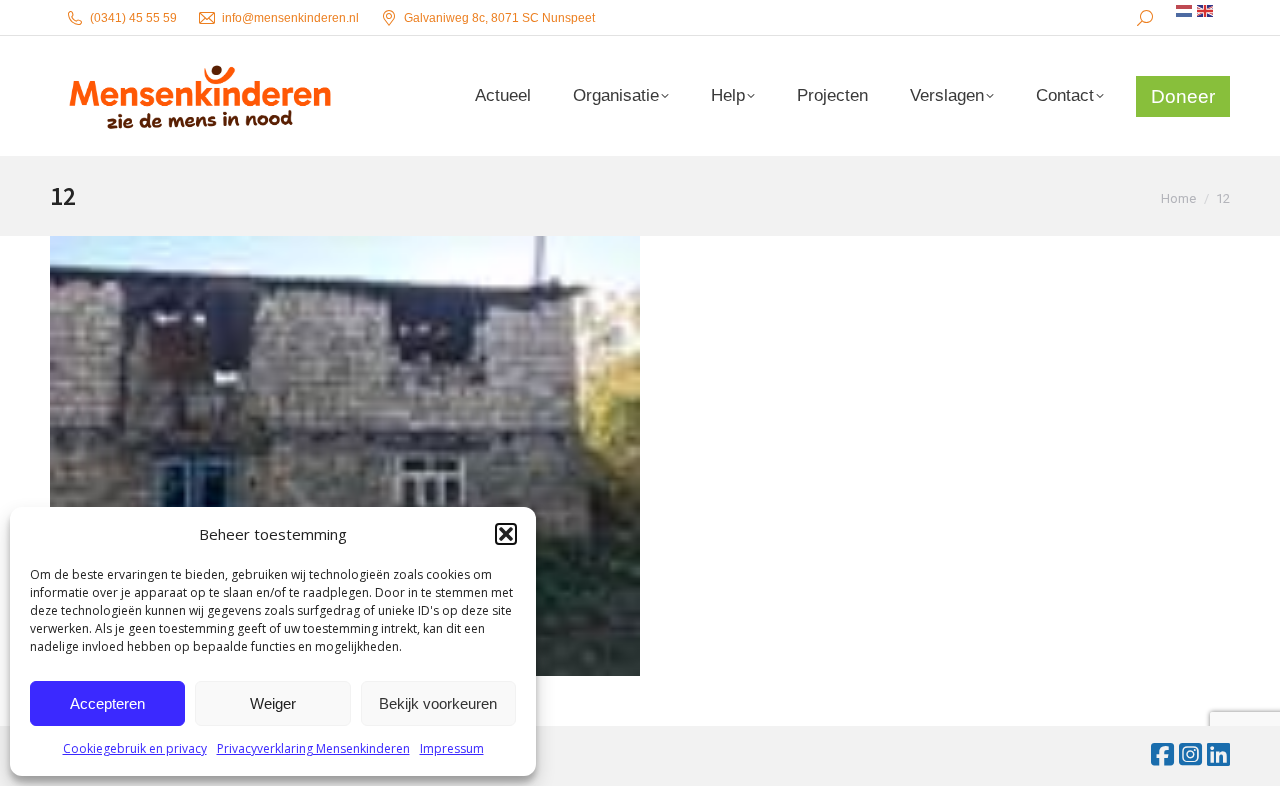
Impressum (452, 748)
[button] (506, 534)
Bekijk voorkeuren (438, 703)
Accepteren (107, 703)
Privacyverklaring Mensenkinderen (313, 748)
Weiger (273, 703)
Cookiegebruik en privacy (135, 748)
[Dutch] (1185, 11)
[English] (1206, 11)
